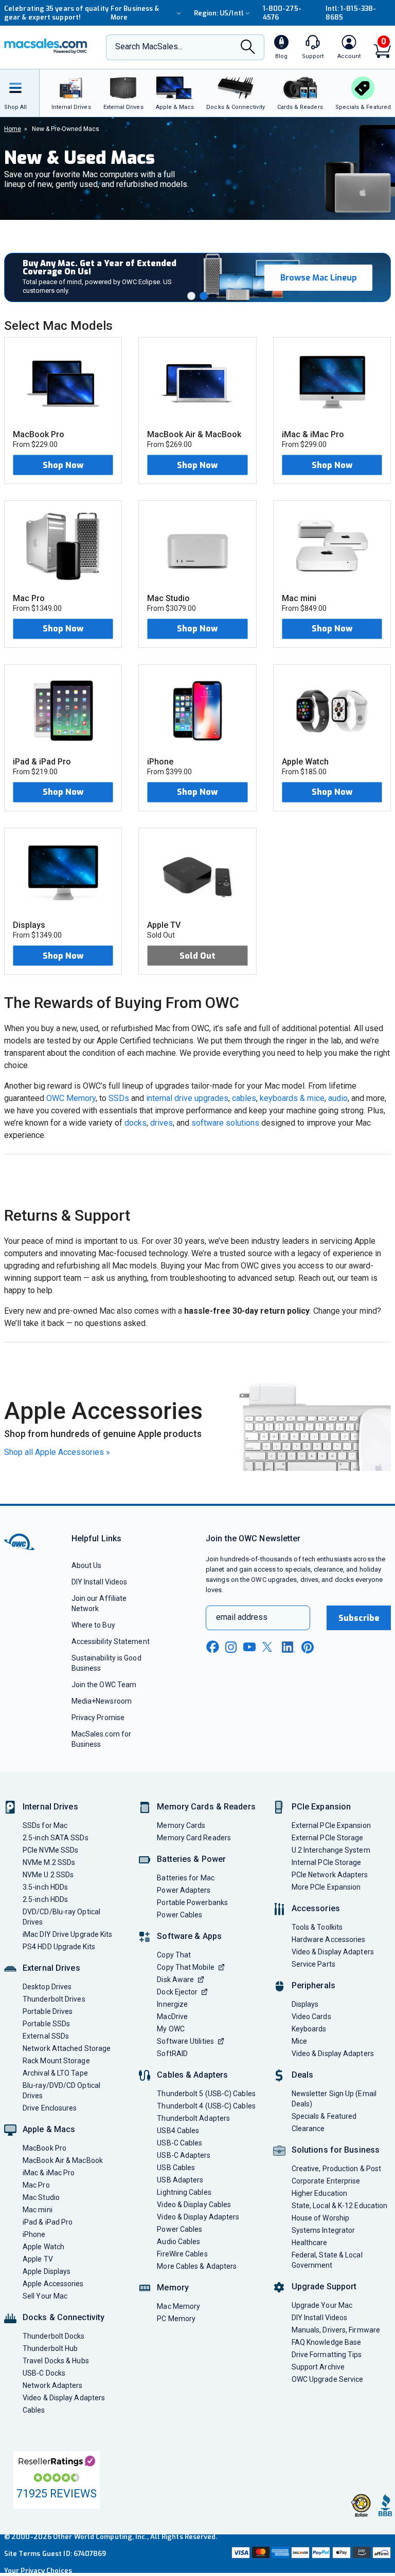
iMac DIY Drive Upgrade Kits (67, 1934)
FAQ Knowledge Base (327, 2342)
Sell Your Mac (45, 2296)
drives (161, 1123)
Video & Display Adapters (64, 2398)
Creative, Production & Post (336, 2169)
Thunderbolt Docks (54, 2336)
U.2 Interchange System (331, 1850)
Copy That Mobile (185, 1967)
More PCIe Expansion (326, 1887)
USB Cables (176, 2168)
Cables (34, 2410)
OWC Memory (71, 1098)
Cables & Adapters (192, 2075)
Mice (299, 2041)
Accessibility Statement (111, 1641)
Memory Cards (181, 1825)
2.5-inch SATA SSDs (56, 1838)
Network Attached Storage (67, 2048)
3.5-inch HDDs (45, 1887)
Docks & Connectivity (64, 2317)
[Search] (248, 48)
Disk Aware (175, 1980)
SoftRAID (172, 2054)
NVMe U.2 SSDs (48, 1875)
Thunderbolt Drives (54, 1999)
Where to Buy (93, 1625)
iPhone (34, 2234)
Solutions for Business (336, 2150)
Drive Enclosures (50, 2108)
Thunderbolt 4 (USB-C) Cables (206, 2106)
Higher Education (319, 2193)
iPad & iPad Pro (48, 2222)
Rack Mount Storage (56, 2061)
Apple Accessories (53, 2284)
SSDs (119, 1098)
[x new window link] (269, 1647)
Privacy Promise (98, 1718)
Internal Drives (50, 1807)
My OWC (171, 2029)
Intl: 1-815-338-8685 (351, 13)
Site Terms (22, 2554)
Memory (173, 2288)
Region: (219, 13)
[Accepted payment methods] (310, 2554)
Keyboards (309, 2029)
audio (338, 1098)
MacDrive (172, 2017)
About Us (87, 1565)
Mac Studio (41, 2197)
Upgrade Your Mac (322, 2305)
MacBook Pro (44, 2148)
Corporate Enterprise (326, 2181)
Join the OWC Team (104, 1685)
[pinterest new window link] (308, 1647)
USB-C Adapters (184, 2155)
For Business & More (135, 13)
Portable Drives (48, 2011)
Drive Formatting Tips (327, 2355)
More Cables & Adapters (197, 2266)
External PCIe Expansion (331, 1825)
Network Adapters (52, 2385)
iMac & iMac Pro (49, 2173)
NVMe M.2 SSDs (49, 1862)
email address (242, 1617)
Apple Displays (47, 2271)
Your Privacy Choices (38, 2571)
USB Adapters (180, 2180)
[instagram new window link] (231, 1647)
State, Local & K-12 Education (340, 2206)
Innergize (172, 2004)
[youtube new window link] (249, 1647)
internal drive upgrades (187, 1098)
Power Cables (179, 1915)
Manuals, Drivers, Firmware (336, 2330)
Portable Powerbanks (192, 1902)
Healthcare (310, 2243)
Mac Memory (178, 2306)
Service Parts (313, 1964)
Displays (305, 2004)
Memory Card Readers (194, 1838)
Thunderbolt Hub (50, 2348)
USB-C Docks (44, 2373)
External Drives (51, 1968)
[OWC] (46, 47)
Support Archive (318, 2367)
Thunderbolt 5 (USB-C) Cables (206, 2094)
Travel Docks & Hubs (56, 2361)
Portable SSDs (46, 2024)
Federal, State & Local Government (327, 2260)
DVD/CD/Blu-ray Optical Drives (61, 1917)
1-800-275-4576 (282, 13)
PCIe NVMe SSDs (50, 1850)
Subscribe (359, 1618)
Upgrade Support (324, 2286)
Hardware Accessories (329, 1939)
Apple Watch (43, 2247)
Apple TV (38, 2259)
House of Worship (320, 2218)
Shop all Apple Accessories (57, 1452)
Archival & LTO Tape (55, 2073)
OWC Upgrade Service (328, 2379)
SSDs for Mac (45, 1825)
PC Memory (176, 2319)
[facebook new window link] (212, 1647)
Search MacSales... (149, 46)
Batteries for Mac (186, 1878)
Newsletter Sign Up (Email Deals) (334, 2099)
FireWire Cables (182, 2254)
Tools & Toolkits (317, 1927)
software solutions (225, 1123)
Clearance (308, 2129)
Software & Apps (189, 1936)
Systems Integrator (324, 2230)
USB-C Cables (179, 2143)
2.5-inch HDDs (45, 1899)
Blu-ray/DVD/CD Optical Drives (61, 2090)
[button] (191, 296)
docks (136, 1123)
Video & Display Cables (194, 2205)
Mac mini (38, 2210)
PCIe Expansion (321, 1807)
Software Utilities (185, 2041)
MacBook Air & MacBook (63, 2160)
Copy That (174, 1955)
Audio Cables (178, 2242)
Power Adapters (184, 1890)
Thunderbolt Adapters (193, 2118)
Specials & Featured (324, 2116)
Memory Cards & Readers (206, 1807)
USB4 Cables (178, 2131)
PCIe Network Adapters (330, 1875)
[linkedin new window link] (289, 1647)
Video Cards (311, 2017)
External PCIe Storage (328, 1838)
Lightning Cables (184, 2192)
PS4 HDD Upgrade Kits (59, 1947)
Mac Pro (36, 2185)
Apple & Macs (49, 2129)
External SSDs (46, 2036)
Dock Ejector (177, 1992)
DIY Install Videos (100, 1582)
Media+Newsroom (102, 1701)
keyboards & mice (292, 1098)
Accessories (316, 1908)
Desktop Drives (47, 1987)
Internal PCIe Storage (327, 1862)
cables (244, 1098)
